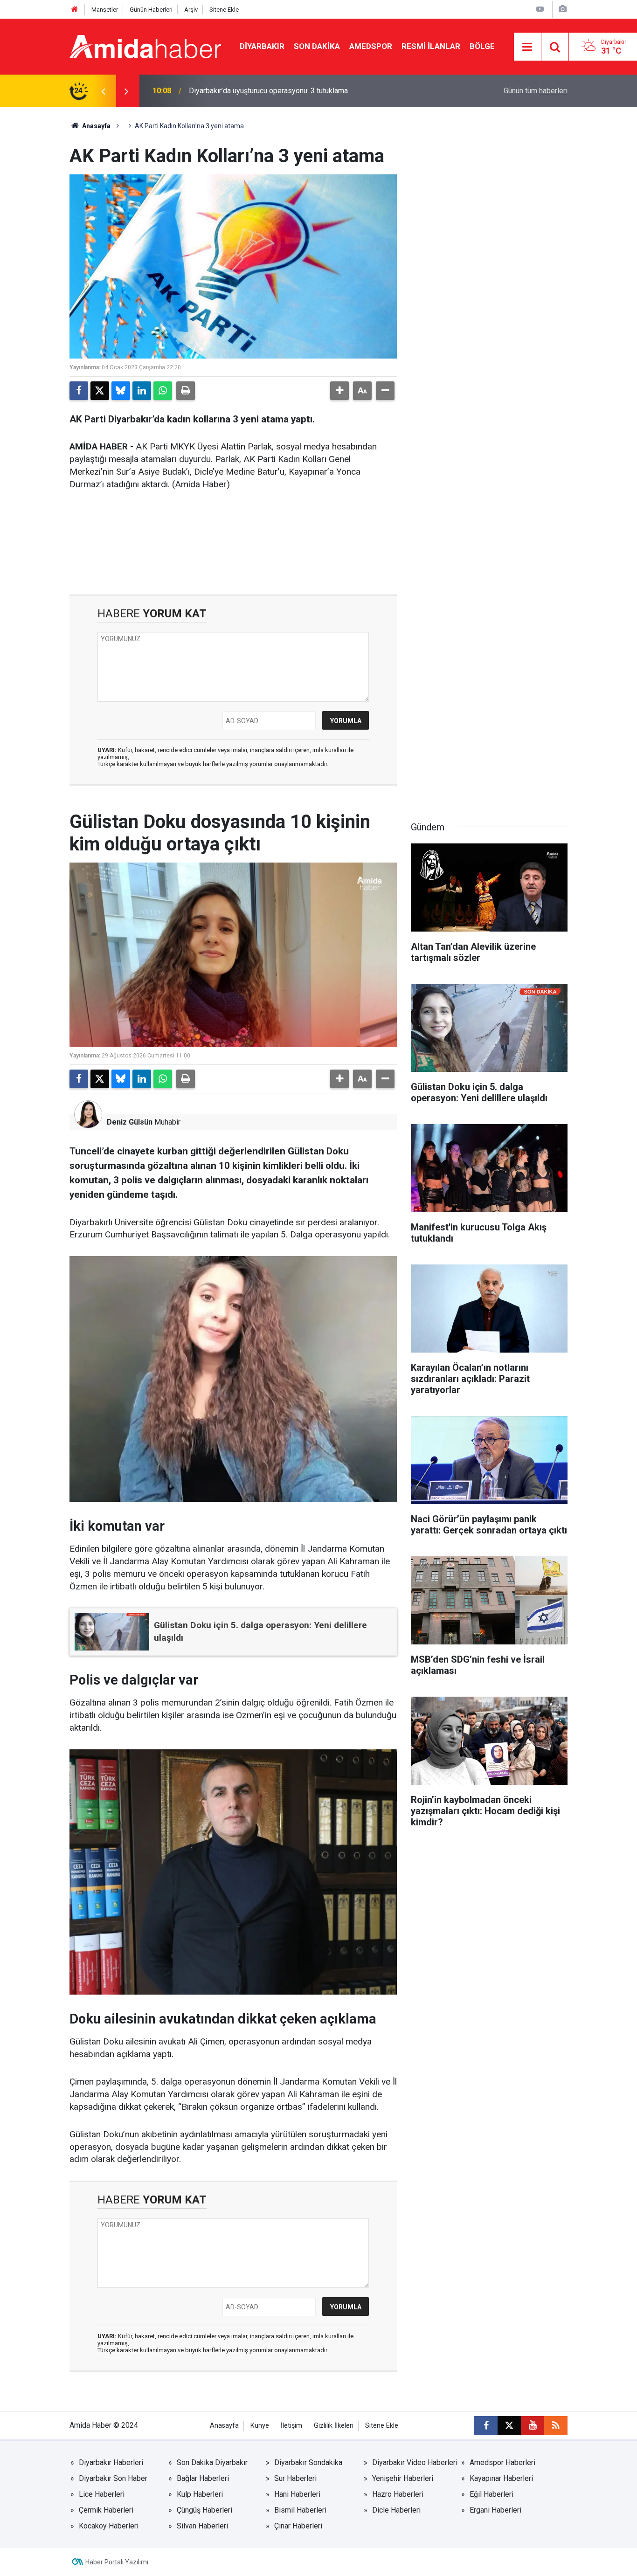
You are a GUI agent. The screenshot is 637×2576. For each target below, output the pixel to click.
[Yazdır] (186, 391)
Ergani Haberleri (495, 2510)
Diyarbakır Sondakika (308, 2462)
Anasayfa (96, 126)
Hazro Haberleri (398, 2494)
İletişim (291, 2426)
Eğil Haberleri (492, 2494)
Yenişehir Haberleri (403, 2478)
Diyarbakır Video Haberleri (415, 2462)
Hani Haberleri (297, 2494)
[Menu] (527, 47)
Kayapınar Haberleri (501, 2478)
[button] (339, 391)
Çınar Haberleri (298, 2526)
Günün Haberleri (151, 10)
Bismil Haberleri (300, 2510)
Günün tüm (536, 91)
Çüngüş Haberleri (204, 2510)
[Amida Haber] (145, 46)
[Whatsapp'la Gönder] (163, 391)
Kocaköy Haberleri (109, 2526)
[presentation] (103, 91)
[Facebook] (79, 391)
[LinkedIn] (142, 391)
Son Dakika (317, 46)
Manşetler (105, 10)
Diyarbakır (262, 46)
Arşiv (191, 10)
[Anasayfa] (75, 10)
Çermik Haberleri (106, 2510)
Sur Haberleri (295, 2478)
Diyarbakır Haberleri (111, 2462)
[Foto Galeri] (562, 9)
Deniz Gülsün (130, 1122)
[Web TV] (540, 9)
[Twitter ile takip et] (509, 2425)
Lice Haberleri (102, 2494)
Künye (260, 2426)
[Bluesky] (121, 391)
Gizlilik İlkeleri (334, 2426)
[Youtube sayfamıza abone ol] (533, 2425)
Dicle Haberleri (396, 2510)
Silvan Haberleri (202, 2526)
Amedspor (371, 46)
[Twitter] (100, 391)
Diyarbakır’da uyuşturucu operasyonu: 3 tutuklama (268, 91)
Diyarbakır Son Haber (113, 2478)
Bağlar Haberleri (203, 2478)
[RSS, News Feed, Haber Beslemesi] (556, 2425)
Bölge (482, 46)
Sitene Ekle (224, 10)
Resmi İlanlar (431, 46)
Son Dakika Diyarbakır (212, 2462)
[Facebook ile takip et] (486, 2425)
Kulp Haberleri (200, 2494)
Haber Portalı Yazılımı (117, 2562)
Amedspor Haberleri (502, 2462)
